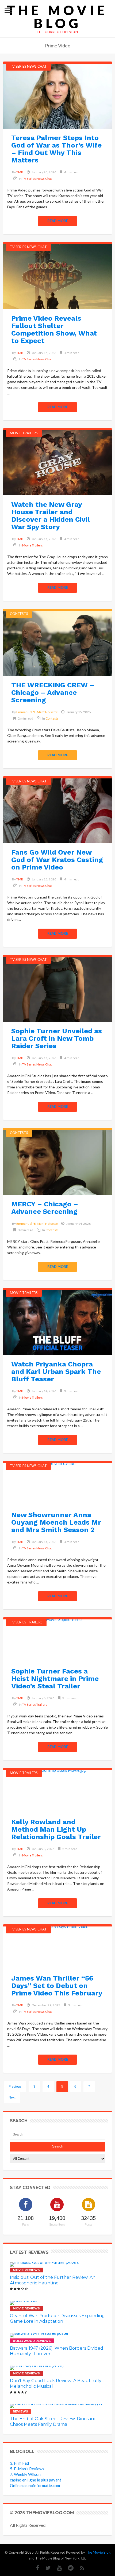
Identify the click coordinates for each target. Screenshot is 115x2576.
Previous (15, 2087)
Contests (19, 614)
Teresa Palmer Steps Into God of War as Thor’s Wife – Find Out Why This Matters (56, 149)
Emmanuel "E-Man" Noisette (37, 712)
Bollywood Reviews (32, 2341)
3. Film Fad (19, 2463)
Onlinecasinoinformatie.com (35, 2485)
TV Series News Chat (28, 66)
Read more (58, 221)
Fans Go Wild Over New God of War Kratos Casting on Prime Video (57, 860)
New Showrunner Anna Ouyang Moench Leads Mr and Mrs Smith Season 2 (56, 1522)
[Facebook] (35, 2568)
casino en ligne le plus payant (36, 2480)
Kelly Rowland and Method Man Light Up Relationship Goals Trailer (56, 1829)
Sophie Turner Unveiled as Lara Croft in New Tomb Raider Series (57, 1038)
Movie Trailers (24, 433)
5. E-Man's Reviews (27, 2469)
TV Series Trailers (26, 1622)
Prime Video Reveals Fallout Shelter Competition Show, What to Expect (54, 329)
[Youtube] (57, 2568)
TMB (20, 172)
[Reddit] (68, 2568)
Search (58, 2146)
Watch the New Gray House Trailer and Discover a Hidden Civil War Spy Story (51, 516)
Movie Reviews (26, 2270)
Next (12, 2097)
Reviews (20, 2411)
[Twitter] (45, 2568)
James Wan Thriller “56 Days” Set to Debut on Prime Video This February (57, 1986)
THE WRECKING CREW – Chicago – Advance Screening (53, 692)
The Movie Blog (57, 17)
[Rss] (79, 2568)
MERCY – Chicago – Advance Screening (45, 1208)
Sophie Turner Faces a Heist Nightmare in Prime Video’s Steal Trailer (55, 1679)
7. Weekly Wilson (25, 2474)
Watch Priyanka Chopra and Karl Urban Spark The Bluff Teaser (56, 1371)
